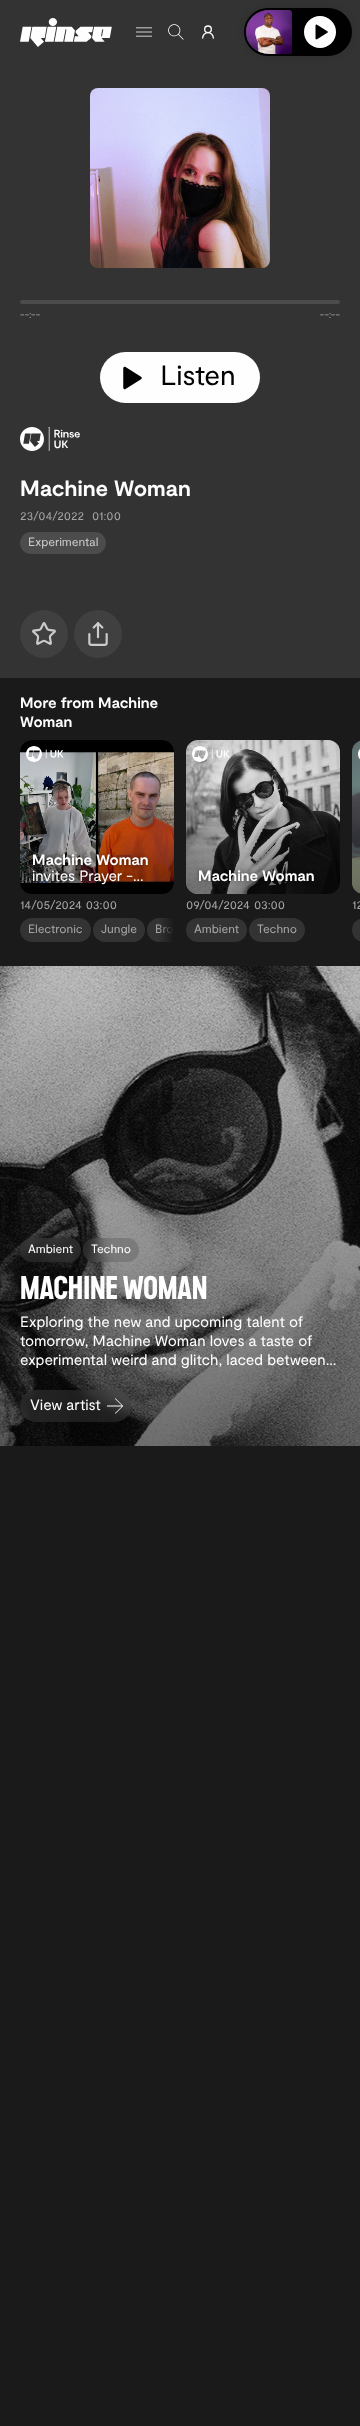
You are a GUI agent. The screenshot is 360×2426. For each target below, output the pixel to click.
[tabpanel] (180, 306)
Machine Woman (105, 488)
